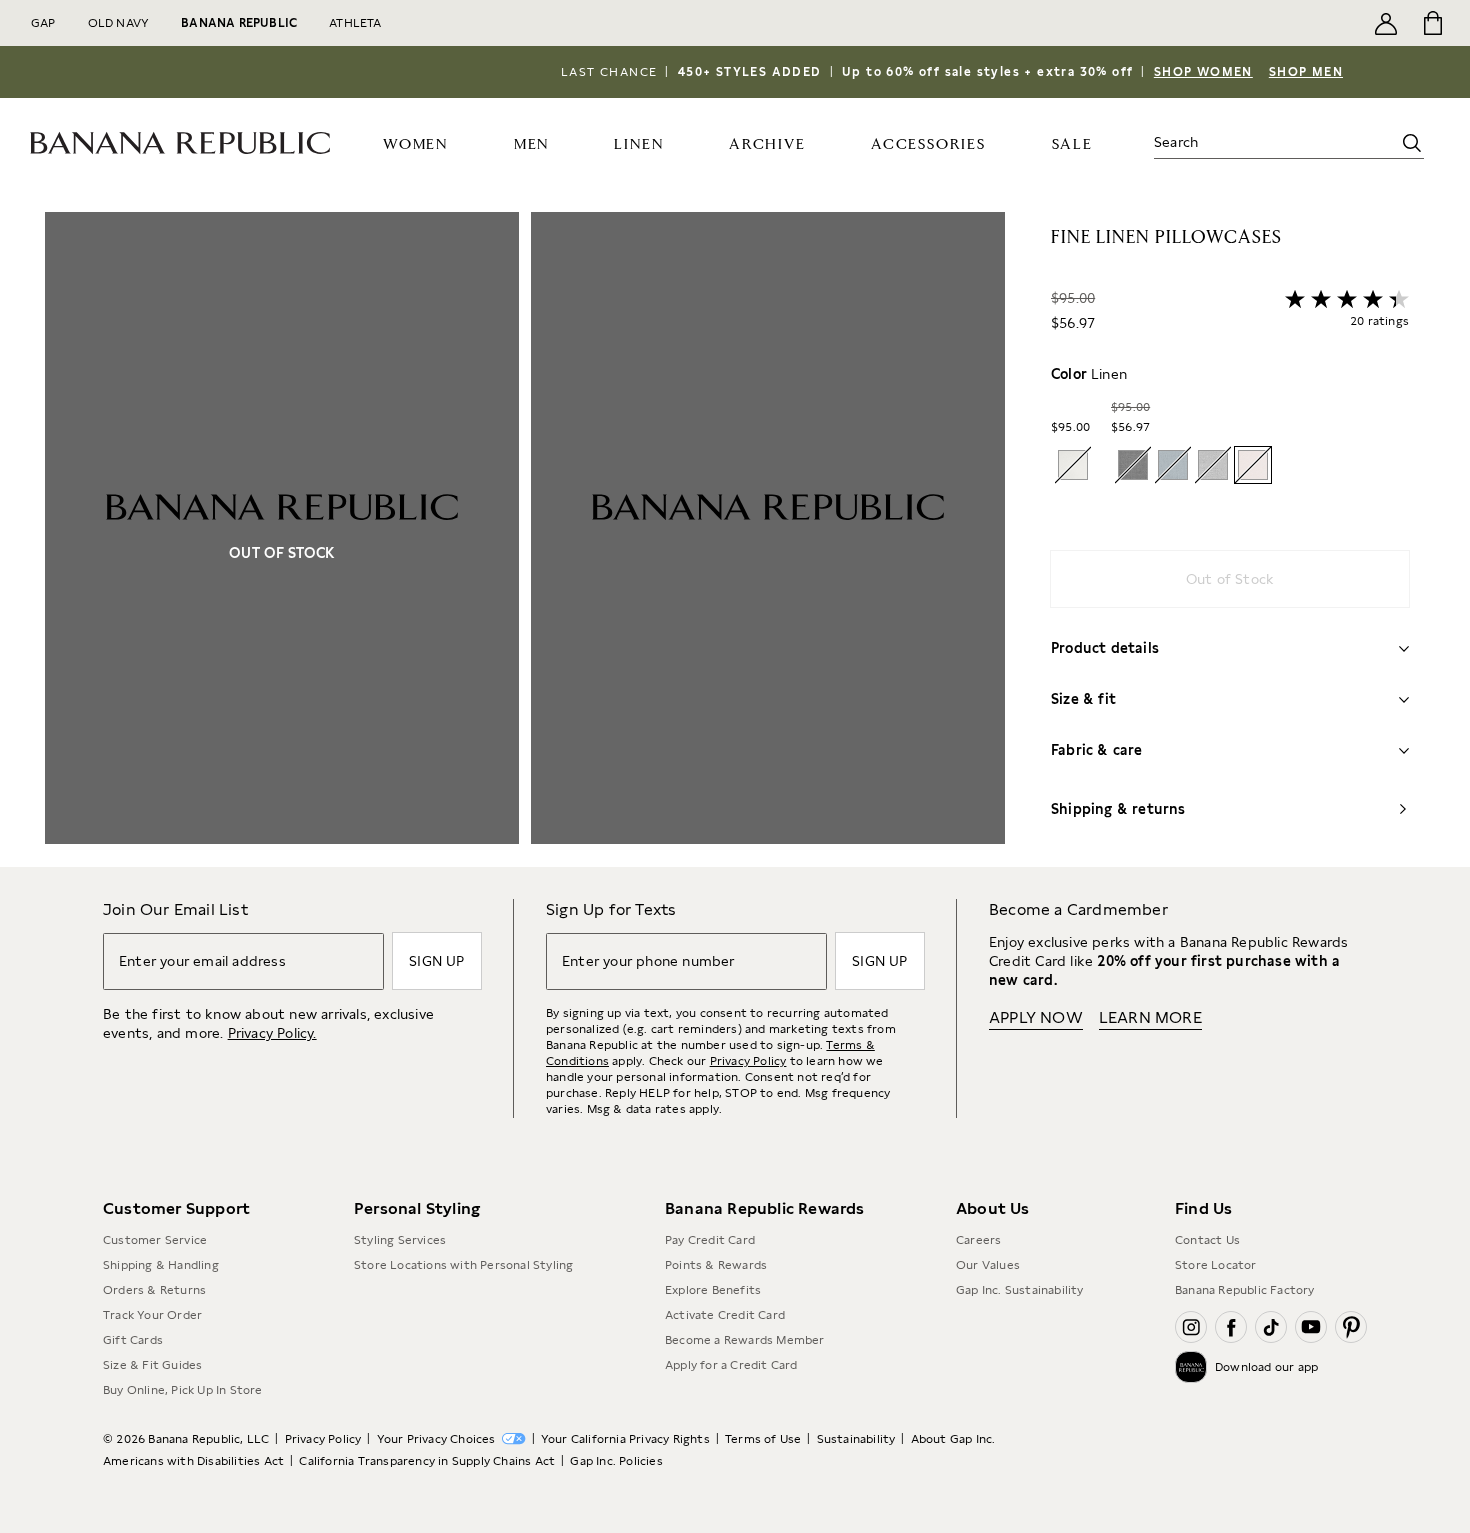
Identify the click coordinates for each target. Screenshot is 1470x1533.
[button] (525, 539)
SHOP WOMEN (1203, 72)
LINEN (638, 144)
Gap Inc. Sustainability (1020, 1290)
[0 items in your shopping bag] (1431, 23)
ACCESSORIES (928, 144)
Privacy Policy (748, 1061)
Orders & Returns (154, 1290)
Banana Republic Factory (1245, 1290)
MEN (531, 144)
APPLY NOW (1036, 1017)
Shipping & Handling (161, 1265)
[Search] (1412, 143)
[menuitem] (416, 143)
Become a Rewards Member (745, 1340)
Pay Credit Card (710, 1240)
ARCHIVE (767, 144)
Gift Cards (133, 1340)
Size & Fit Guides (152, 1365)
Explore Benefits (713, 1290)
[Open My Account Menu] (1386, 23)
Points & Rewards (716, 1265)
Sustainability (856, 1439)
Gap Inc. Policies (616, 1461)
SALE (1072, 144)
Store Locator (1216, 1265)
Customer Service (155, 1240)
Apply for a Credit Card (731, 1365)
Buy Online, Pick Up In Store (183, 1390)
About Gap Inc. (953, 1439)
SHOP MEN (1306, 72)
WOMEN (415, 144)
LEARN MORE (1150, 1017)
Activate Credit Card (725, 1315)
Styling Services (400, 1240)
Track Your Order (152, 1315)
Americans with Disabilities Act (193, 1461)
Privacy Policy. (272, 1033)
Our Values (988, 1265)
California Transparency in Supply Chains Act (427, 1461)
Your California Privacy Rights (625, 1439)
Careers (978, 1240)
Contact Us (1207, 1240)
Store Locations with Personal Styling (463, 1265)
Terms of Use (763, 1439)
